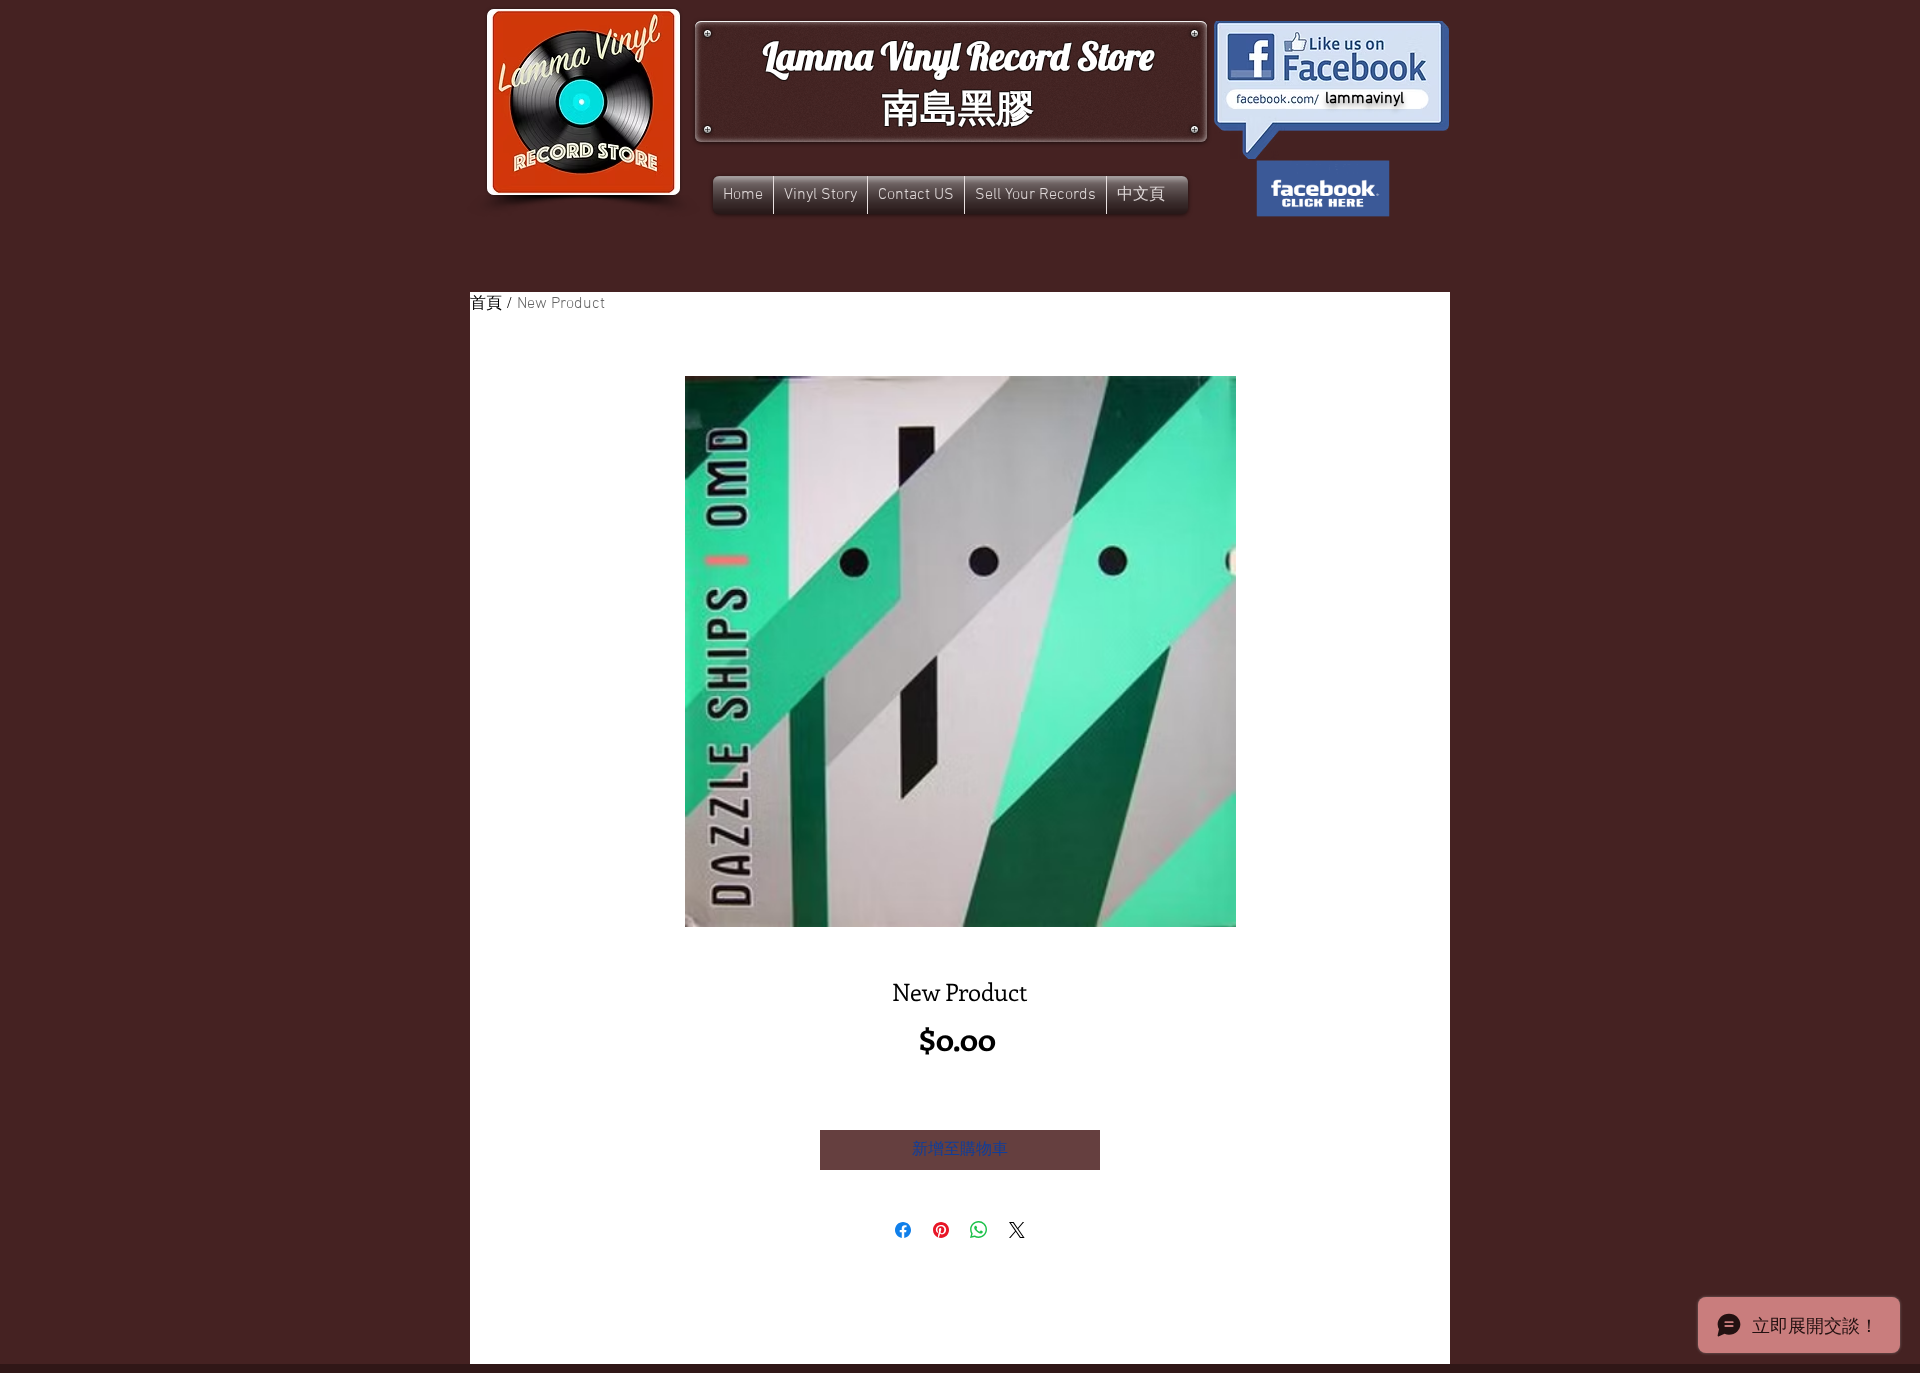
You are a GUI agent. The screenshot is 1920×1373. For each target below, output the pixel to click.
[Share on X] (1017, 1230)
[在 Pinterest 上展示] (941, 1230)
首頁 (486, 304)
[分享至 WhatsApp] (979, 1230)
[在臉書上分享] (903, 1230)
